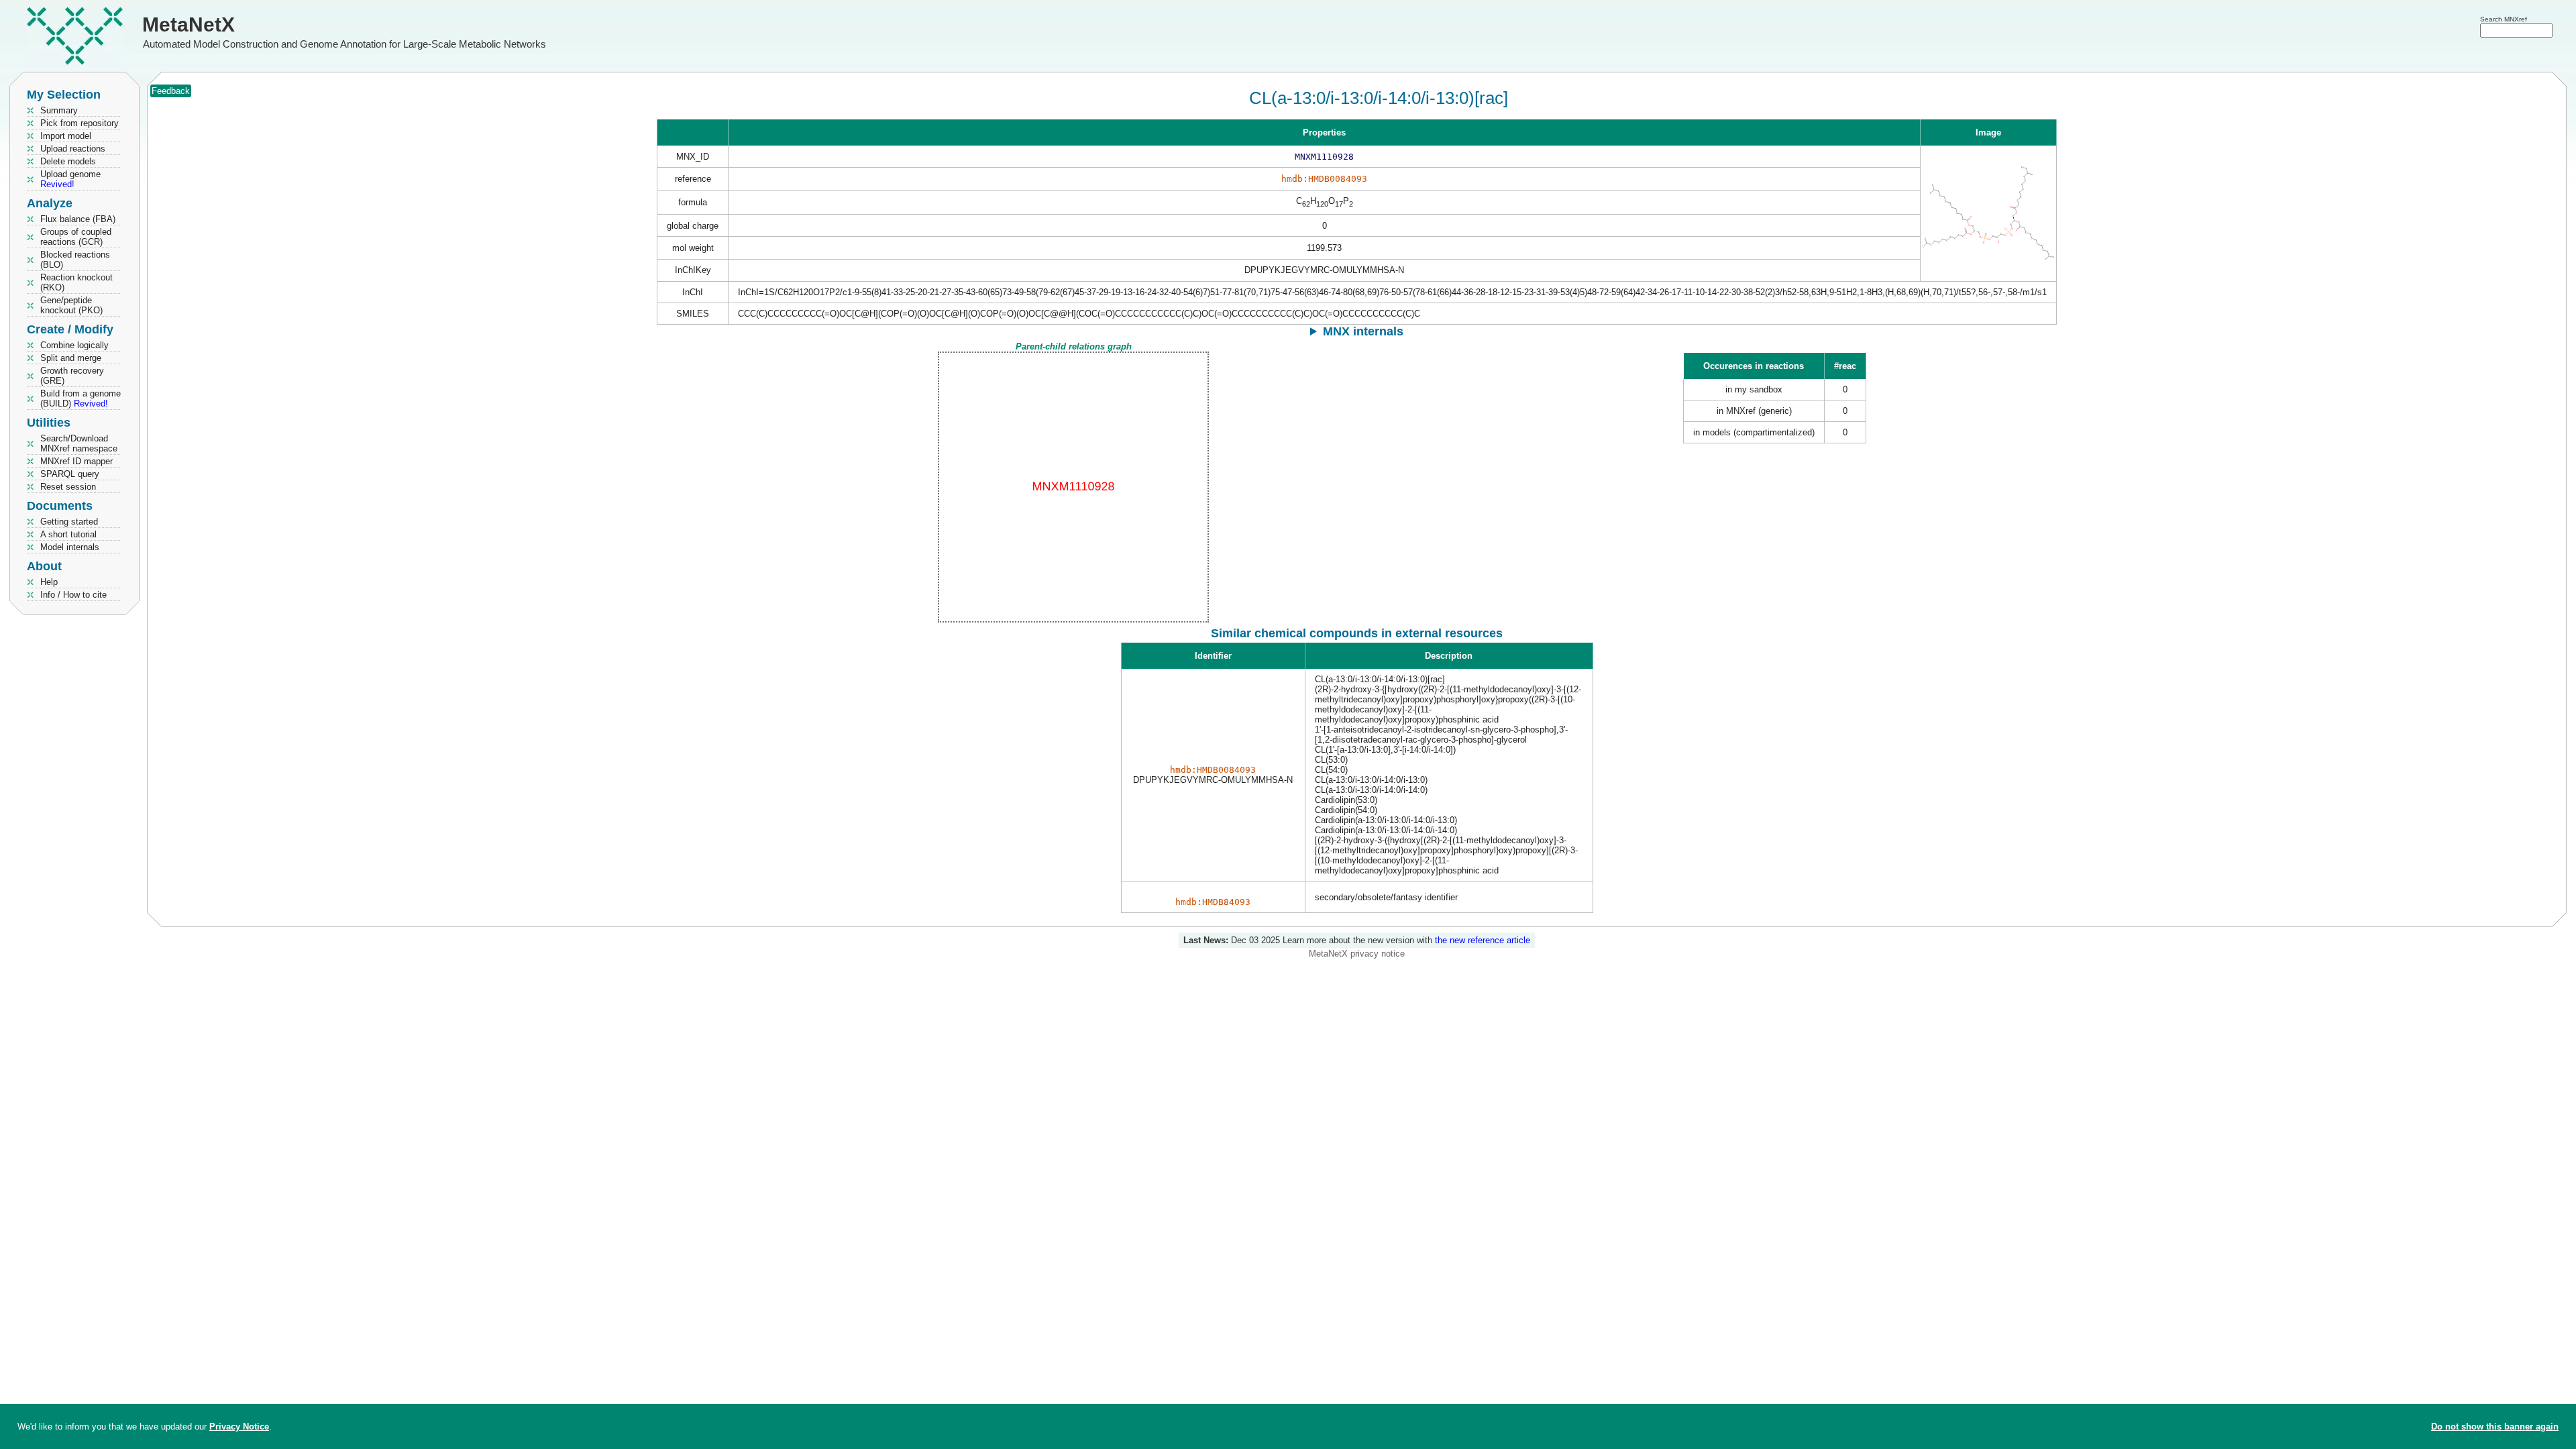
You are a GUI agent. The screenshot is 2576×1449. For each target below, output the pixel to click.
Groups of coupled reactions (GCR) (76, 237)
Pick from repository (79, 123)
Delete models (68, 161)
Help (49, 582)
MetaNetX (189, 24)
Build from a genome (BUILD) (80, 398)
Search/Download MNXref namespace (79, 443)
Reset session (68, 487)
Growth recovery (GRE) (72, 376)
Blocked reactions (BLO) (75, 260)
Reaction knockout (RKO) (76, 282)
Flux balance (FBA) (78, 219)
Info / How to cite (73, 595)
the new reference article (1483, 940)
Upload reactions (73, 149)
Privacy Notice (239, 1427)
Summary (59, 110)
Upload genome (70, 179)
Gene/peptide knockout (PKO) (71, 305)
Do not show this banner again (2495, 1427)
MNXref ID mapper (76, 461)
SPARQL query (70, 474)
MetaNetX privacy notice (1357, 954)
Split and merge (71, 358)
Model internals (70, 547)
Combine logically (74, 345)
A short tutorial (68, 534)
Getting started (69, 522)
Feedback (171, 91)
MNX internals (1363, 331)
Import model (66, 136)
